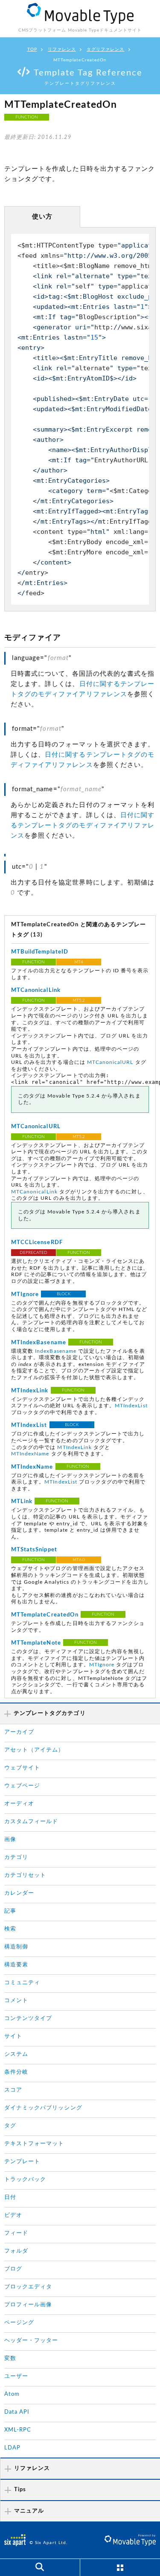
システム (16, 2054)
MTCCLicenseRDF (37, 1243)
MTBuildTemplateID (40, 952)
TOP (32, 49)
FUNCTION (27, 117)
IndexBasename (56, 1351)
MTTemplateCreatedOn (45, 1615)
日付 (10, 2197)
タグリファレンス (105, 49)
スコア (13, 2090)
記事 (10, 1911)
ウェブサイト (22, 1768)
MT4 (79, 962)
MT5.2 (79, 1000)
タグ (10, 2126)
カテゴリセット (25, 1875)
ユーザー (16, 2376)
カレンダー (19, 1893)
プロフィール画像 (28, 2305)
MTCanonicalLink (36, 990)
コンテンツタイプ (28, 2018)
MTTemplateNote (36, 1643)
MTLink (22, 1502)
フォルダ (16, 2251)
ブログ (13, 2269)
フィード (16, 2233)
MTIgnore (25, 1295)
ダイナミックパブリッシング (43, 2108)
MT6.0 (79, 1560)
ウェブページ (22, 1786)
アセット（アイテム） (34, 1750)
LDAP (12, 2448)
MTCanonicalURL (110, 1062)
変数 (10, 2358)
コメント (16, 2001)
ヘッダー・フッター (31, 2341)
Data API (17, 2412)
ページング (19, 2323)
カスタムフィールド (31, 1822)
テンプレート (22, 2162)
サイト (13, 2036)
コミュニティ (22, 1983)
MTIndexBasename (39, 1343)
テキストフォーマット (34, 2144)
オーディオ (19, 1804)
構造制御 (16, 1947)
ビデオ (13, 2215)
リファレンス (62, 49)
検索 (10, 1929)
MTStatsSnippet (34, 1550)
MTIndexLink (30, 1391)
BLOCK (64, 1294)
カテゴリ (16, 1857)
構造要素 (16, 1965)
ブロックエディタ (28, 2287)
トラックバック (25, 2180)
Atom (12, 2394)
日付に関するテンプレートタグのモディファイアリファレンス (83, 826)
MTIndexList (131, 1406)
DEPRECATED (33, 1253)
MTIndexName (30, 1454)
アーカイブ (19, 1732)
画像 (10, 1840)
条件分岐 (16, 2072)
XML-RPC (18, 2430)
